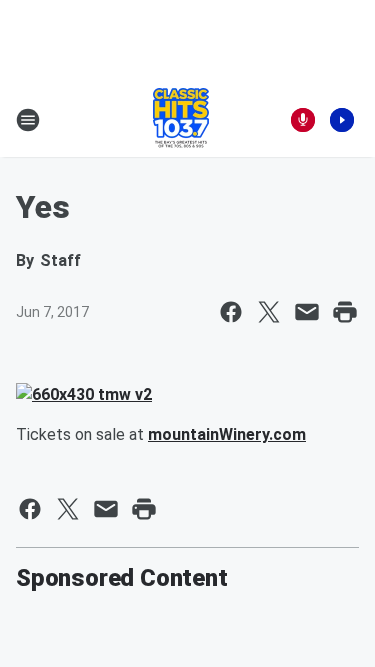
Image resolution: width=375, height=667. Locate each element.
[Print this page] (345, 312)
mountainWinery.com (227, 434)
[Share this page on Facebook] (231, 312)
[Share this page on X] (269, 312)
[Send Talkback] (303, 120)
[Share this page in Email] (307, 312)
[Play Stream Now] (342, 120)
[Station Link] (181, 120)
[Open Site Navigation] (28, 120)
